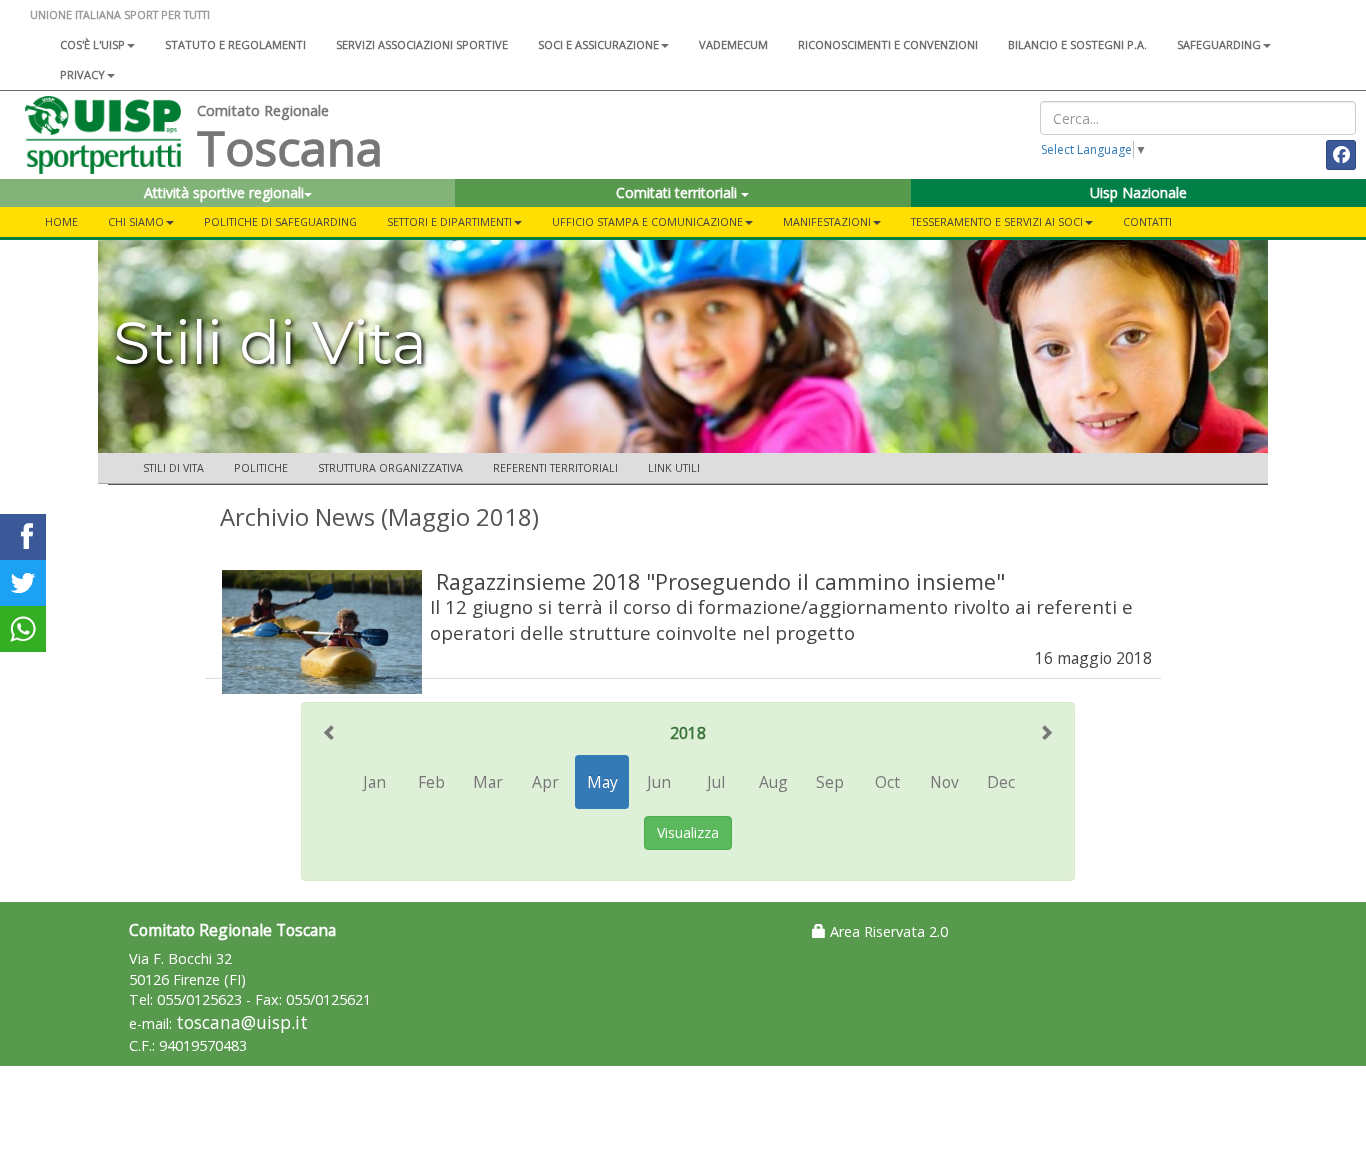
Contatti (1147, 221)
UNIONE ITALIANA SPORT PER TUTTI (120, 14)
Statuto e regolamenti (235, 44)
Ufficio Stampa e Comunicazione (647, 221)
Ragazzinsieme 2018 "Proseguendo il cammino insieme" (720, 581)
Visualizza (688, 832)
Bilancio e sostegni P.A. (1077, 44)
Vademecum (733, 44)
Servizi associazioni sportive (422, 44)
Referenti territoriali (555, 467)
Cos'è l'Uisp (92, 44)
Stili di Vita (173, 467)
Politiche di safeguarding (280, 221)
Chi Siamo (136, 221)
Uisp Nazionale (1138, 192)
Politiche (261, 467)
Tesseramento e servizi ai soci (997, 221)
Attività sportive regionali (224, 192)
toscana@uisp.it (242, 1022)
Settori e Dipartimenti (449, 221)
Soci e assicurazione (598, 44)
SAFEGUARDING (1219, 44)
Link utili (674, 467)
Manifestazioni (827, 221)
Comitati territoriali (678, 192)
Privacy (82, 74)
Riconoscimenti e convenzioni (888, 44)
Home (61, 221)
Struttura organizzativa (390, 467)
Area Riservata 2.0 (887, 931)
